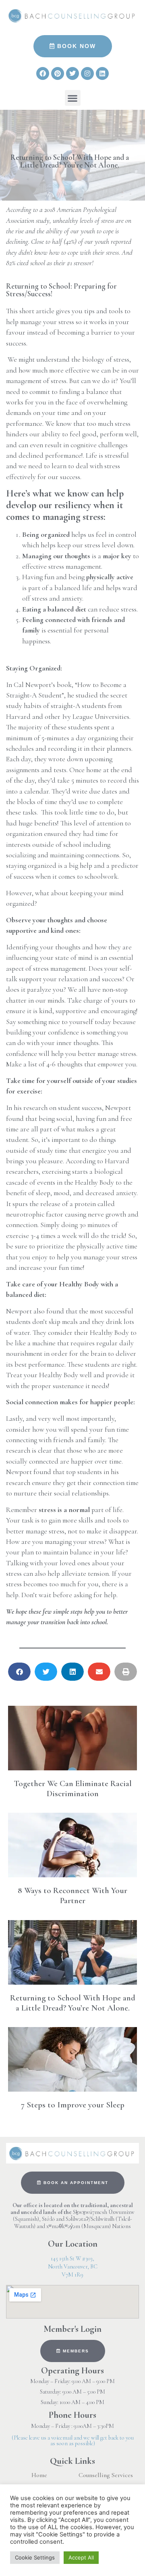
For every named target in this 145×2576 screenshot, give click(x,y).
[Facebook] (43, 73)
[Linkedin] (102, 73)
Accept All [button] (81, 2557)
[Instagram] (87, 73)
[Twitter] (72, 73)
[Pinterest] (58, 73)
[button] (73, 98)
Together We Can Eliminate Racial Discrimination (73, 1789)
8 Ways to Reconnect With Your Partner (72, 1895)
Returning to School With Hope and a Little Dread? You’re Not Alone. (73, 2003)
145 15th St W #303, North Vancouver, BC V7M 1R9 (73, 2267)
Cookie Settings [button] (35, 2557)
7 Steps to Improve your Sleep (73, 2105)
